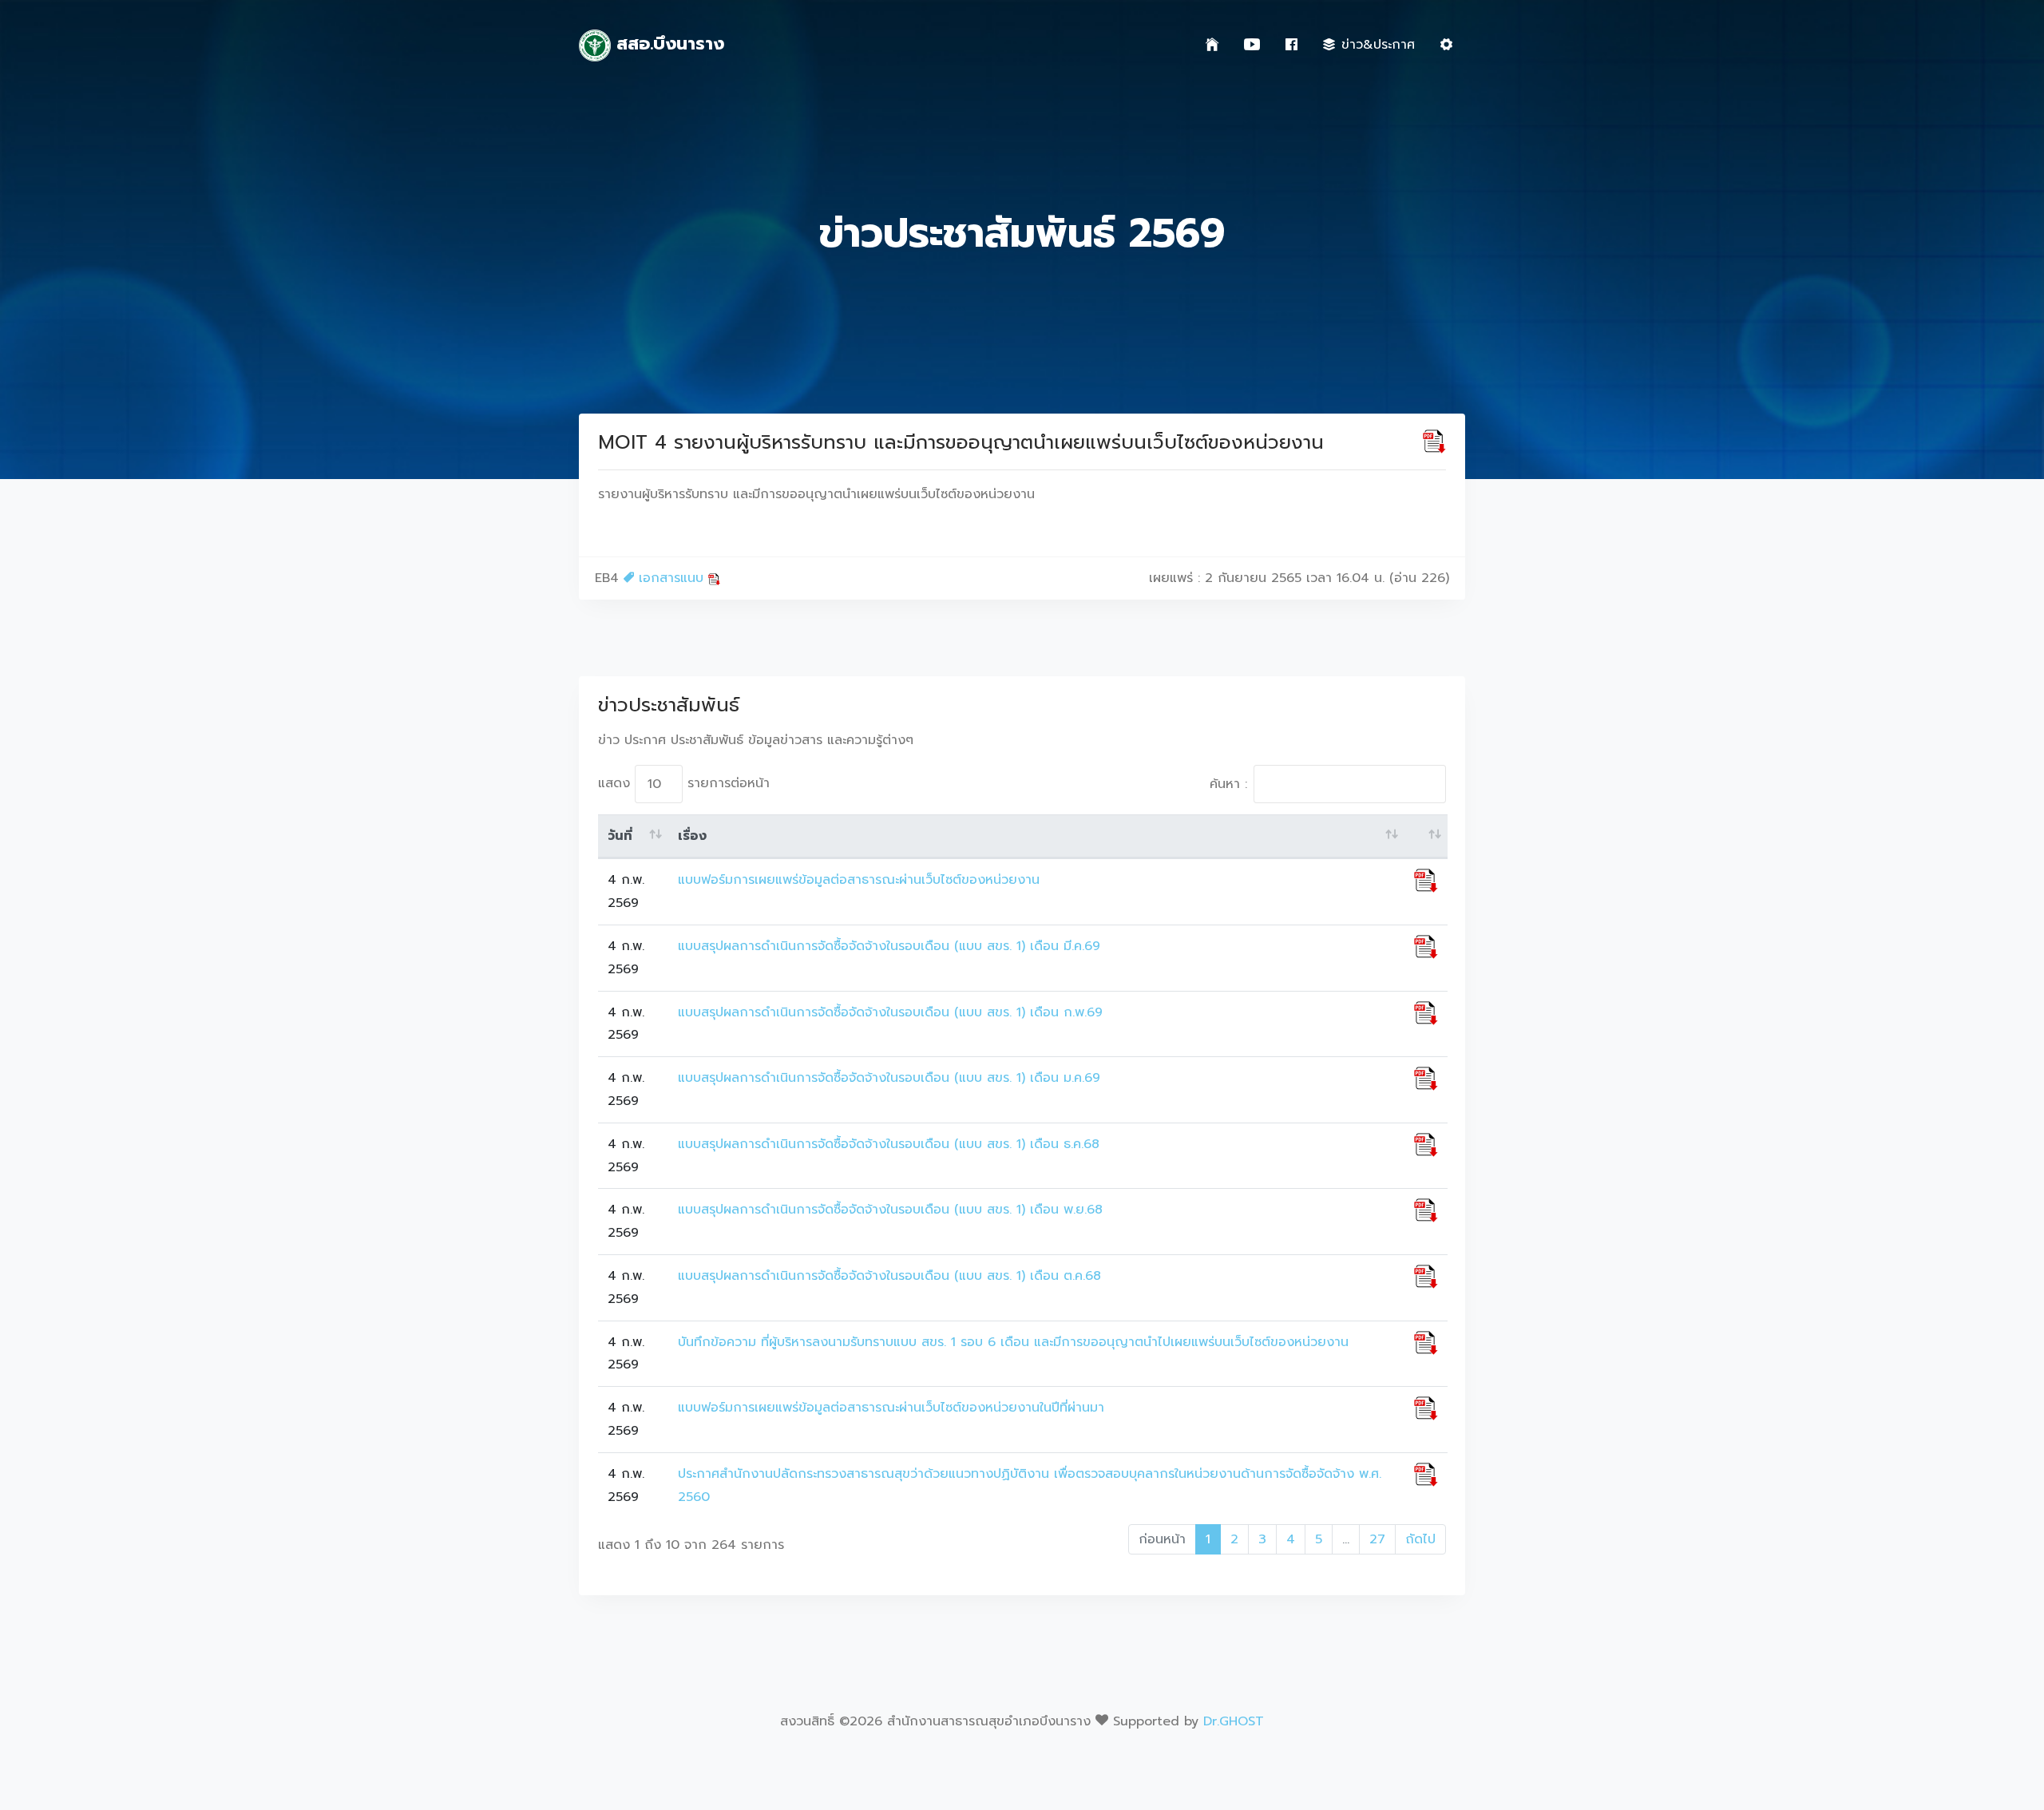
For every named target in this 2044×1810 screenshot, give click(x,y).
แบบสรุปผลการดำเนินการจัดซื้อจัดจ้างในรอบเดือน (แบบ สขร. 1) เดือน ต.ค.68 (889, 1276)
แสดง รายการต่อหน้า (684, 783)
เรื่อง (692, 836)
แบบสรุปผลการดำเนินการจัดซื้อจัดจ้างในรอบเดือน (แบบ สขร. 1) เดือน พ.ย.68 (890, 1210)
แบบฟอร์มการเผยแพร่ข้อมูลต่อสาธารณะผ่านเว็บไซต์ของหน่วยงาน (859, 880)
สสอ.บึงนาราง (667, 44)
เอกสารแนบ (671, 578)
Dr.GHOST (1234, 1721)
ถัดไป (1420, 1539)
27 (1377, 1539)
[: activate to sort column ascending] (1426, 837)
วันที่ (620, 836)
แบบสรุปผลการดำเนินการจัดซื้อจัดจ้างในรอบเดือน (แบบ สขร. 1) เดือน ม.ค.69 (889, 1078)
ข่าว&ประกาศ (1378, 45)
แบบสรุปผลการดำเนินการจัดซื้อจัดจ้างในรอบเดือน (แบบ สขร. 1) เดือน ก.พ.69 (890, 1012)
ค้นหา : (1228, 784)
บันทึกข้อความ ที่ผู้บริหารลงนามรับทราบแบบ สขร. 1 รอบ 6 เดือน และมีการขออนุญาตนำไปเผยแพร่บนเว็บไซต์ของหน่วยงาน (1013, 1342)
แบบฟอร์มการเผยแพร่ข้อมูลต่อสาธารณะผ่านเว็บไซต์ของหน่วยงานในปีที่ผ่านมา (891, 1408)
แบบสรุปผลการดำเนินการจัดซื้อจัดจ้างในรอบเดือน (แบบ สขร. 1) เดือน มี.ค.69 (889, 946)
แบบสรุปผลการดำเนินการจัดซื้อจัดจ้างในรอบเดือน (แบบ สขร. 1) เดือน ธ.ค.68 (889, 1144)
